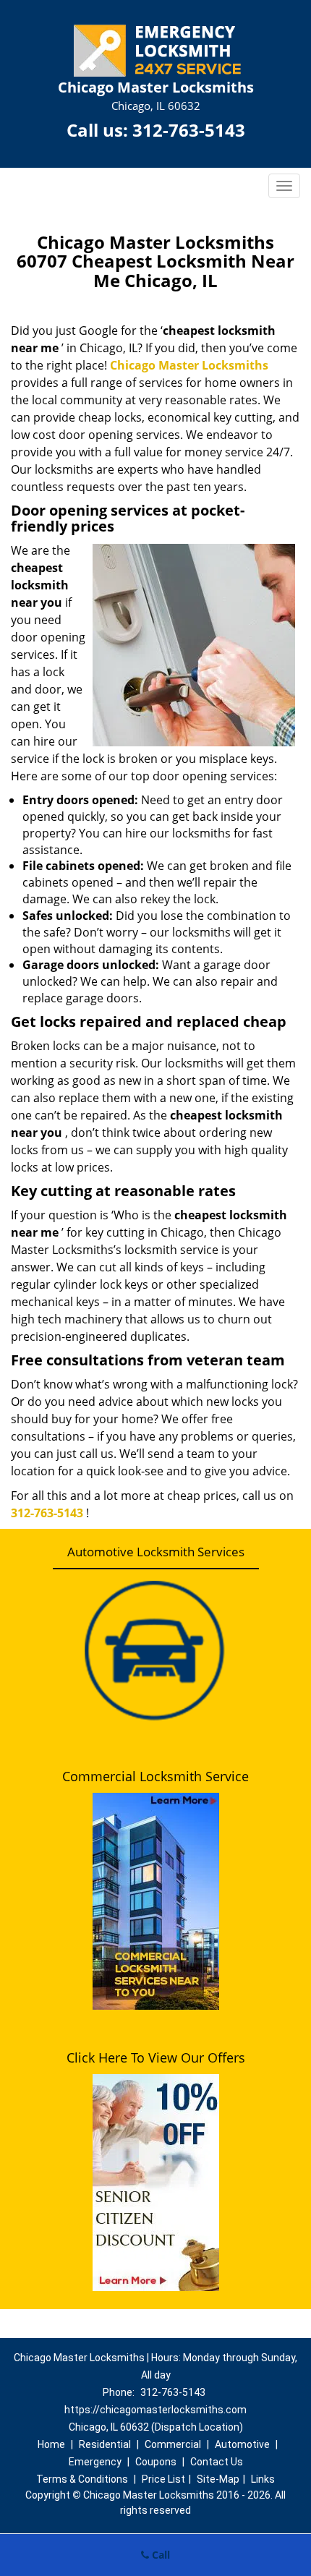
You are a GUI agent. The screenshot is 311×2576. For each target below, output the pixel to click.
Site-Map (218, 2479)
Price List (163, 2479)
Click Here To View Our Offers (156, 2057)
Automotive (242, 2444)
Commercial (173, 2444)
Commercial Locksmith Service (155, 1776)
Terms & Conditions (82, 2479)
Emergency (95, 2462)
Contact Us (217, 2462)
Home (51, 2444)
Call (159, 2555)
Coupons (156, 2462)
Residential (105, 2444)
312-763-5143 (189, 130)
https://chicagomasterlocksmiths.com (155, 2410)
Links (263, 2479)
